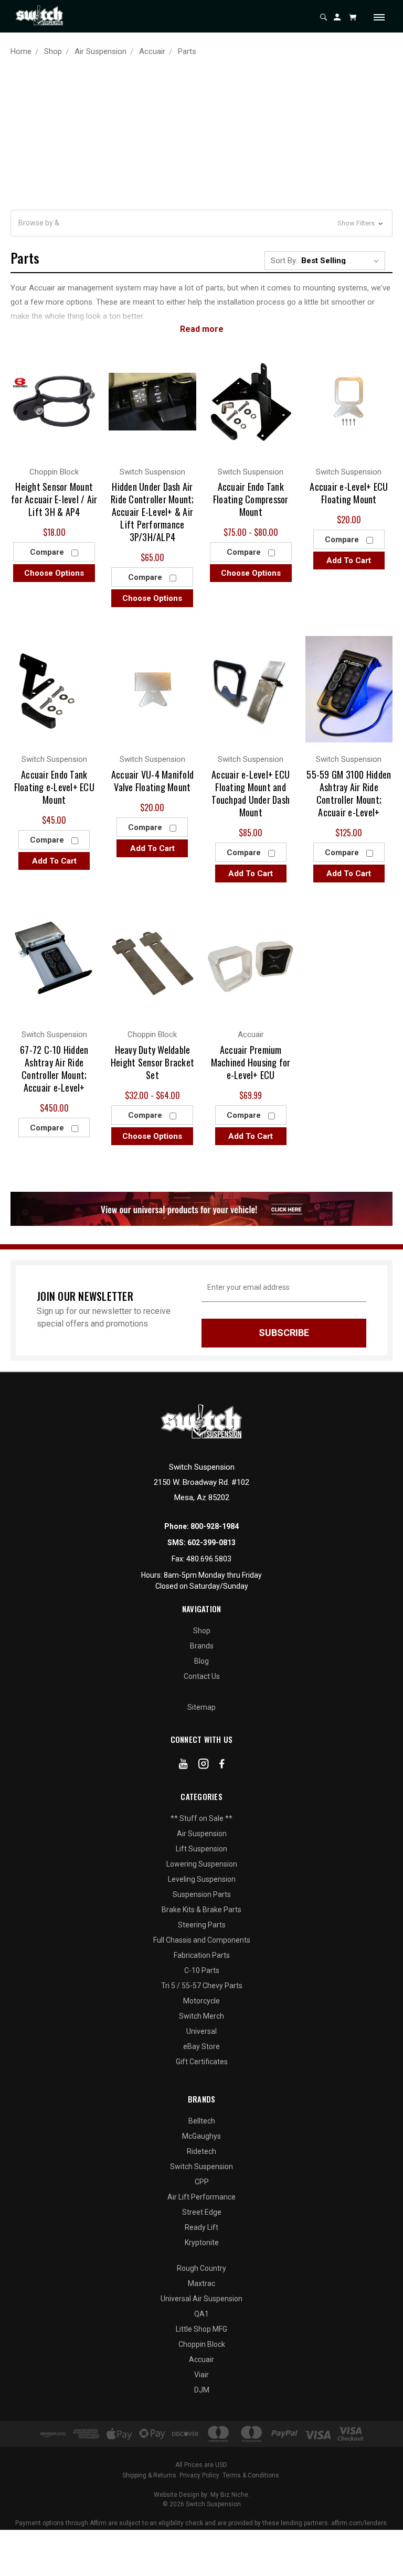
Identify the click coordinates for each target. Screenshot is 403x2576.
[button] (201, 223)
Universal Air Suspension (201, 2299)
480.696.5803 (209, 1559)
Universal (201, 2031)
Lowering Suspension (202, 1864)
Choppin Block (202, 2344)
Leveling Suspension (202, 1879)
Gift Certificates (202, 2062)
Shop (202, 1631)
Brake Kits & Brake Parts (201, 1910)
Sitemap (201, 1707)
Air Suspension (202, 1834)
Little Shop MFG (201, 2329)
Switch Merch (201, 2016)
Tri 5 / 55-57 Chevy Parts (202, 1986)
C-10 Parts (202, 1970)
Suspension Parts (202, 1894)
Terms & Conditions (251, 2475)
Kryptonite (202, 2243)
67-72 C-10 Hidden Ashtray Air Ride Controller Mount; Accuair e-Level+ (54, 1069)
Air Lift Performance (201, 2197)
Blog (201, 1661)
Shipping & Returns (149, 2475)
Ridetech (201, 2151)
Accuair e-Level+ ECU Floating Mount (349, 493)
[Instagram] (204, 1766)
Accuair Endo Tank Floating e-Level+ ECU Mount (54, 787)
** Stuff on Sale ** (201, 1818)
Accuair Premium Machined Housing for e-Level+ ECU (251, 1062)
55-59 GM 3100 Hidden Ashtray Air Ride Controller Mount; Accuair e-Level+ (349, 793)
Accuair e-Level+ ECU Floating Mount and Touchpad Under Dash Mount (251, 793)
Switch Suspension (201, 2167)
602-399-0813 (211, 1543)
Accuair (201, 2359)
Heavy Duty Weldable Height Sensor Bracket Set (152, 1062)
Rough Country (201, 2268)
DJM (202, 2390)
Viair (201, 2375)
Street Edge (202, 2212)
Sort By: (284, 261)
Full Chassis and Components (202, 1940)
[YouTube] (183, 1766)
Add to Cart (349, 561)
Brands (202, 1646)
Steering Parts (202, 1925)
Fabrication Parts (202, 1955)
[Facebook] (222, 1766)
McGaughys (201, 2136)
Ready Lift (201, 2227)
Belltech (202, 2121)
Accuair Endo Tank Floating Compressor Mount (251, 499)
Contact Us (202, 1676)
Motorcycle (201, 2001)
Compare (48, 552)
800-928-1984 (215, 1526)
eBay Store (201, 2046)
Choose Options (54, 573)
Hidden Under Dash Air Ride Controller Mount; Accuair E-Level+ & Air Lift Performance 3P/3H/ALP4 (152, 512)
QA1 (201, 2314)
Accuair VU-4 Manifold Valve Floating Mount (152, 781)
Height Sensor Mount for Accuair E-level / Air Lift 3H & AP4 (54, 499)
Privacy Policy (199, 2475)
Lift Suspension (201, 1849)
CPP (202, 2182)
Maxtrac (201, 2283)
